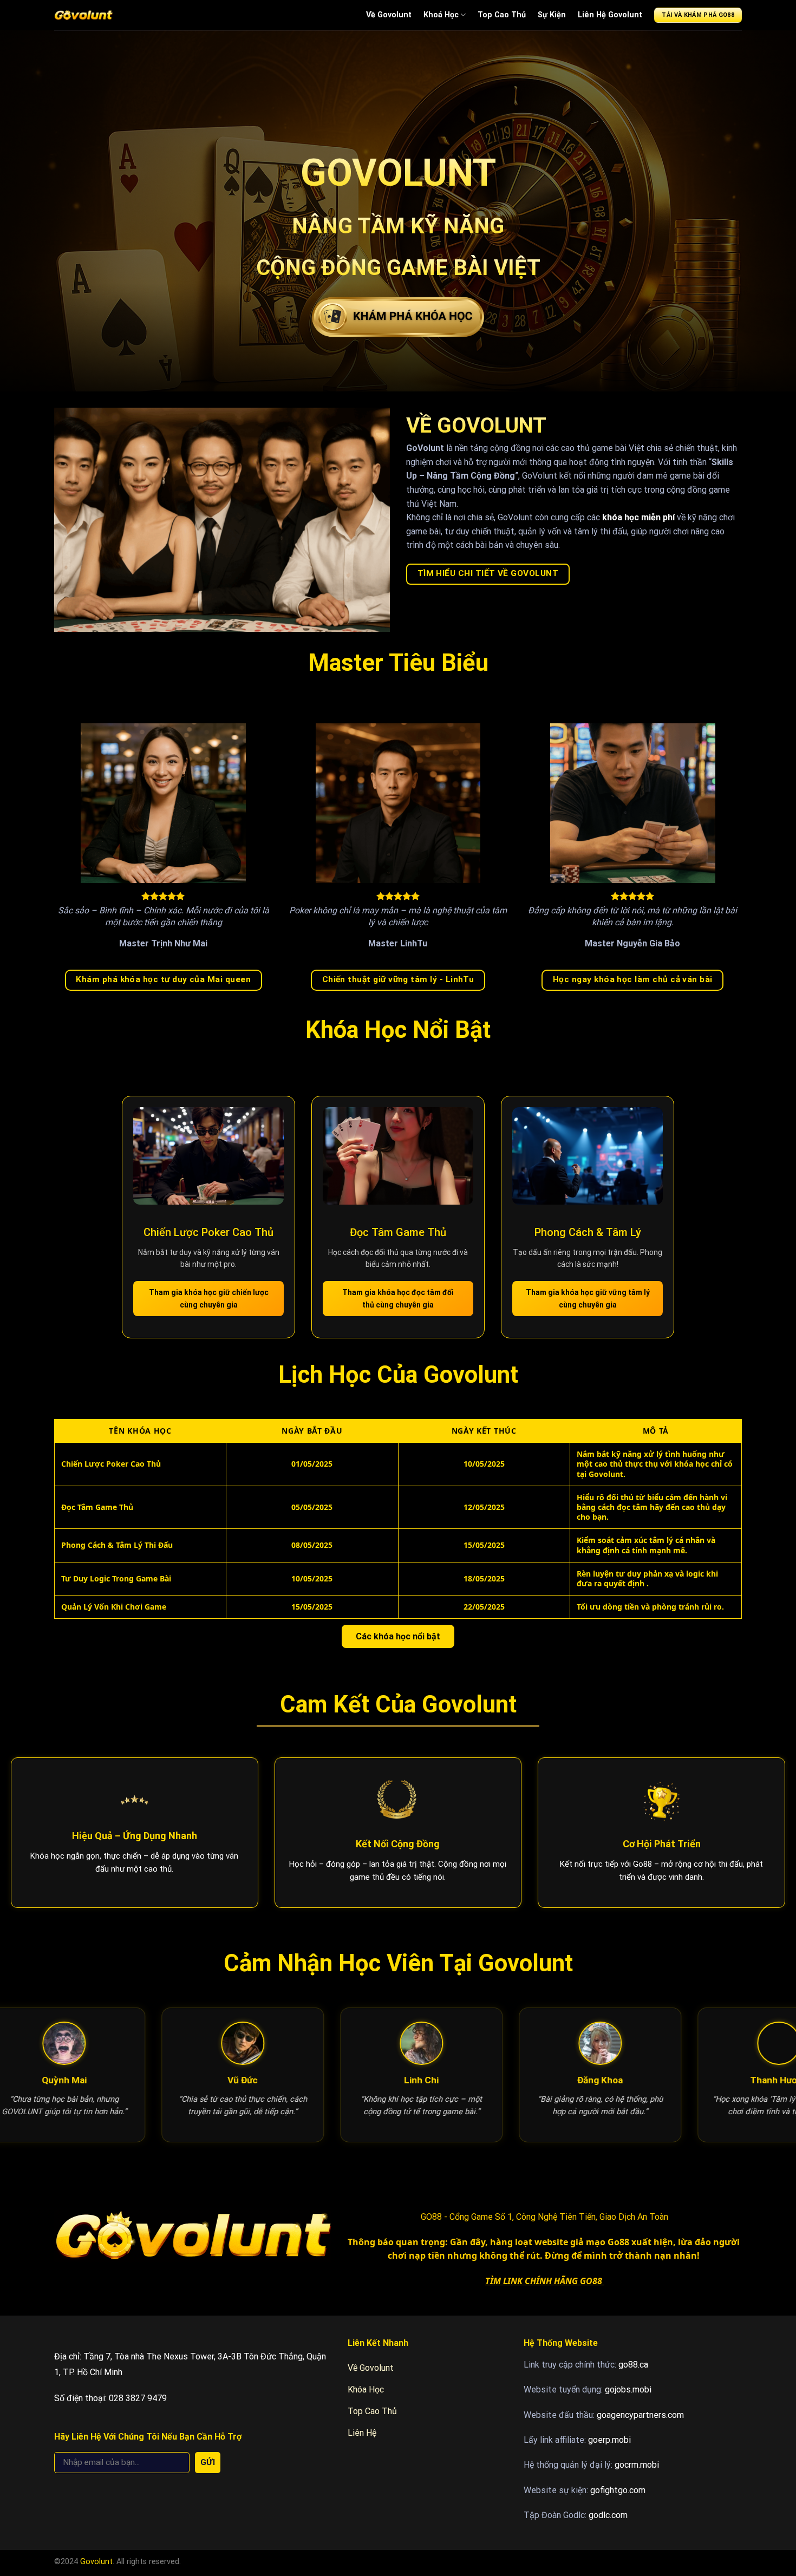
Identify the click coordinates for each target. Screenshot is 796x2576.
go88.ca (633, 2365)
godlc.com (608, 2515)
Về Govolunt (389, 15)
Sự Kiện (552, 15)
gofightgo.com (618, 2490)
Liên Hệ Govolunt (610, 15)
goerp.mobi (609, 2440)
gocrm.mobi (637, 2465)
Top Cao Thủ (502, 15)
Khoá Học (441, 15)
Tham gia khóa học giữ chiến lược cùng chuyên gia (209, 1298)
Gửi (208, 2462)
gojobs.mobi (628, 2389)
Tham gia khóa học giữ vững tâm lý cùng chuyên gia (588, 1298)
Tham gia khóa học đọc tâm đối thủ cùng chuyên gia (398, 1298)
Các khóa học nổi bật (398, 1636)
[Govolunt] (83, 15)
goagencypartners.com (640, 2415)
